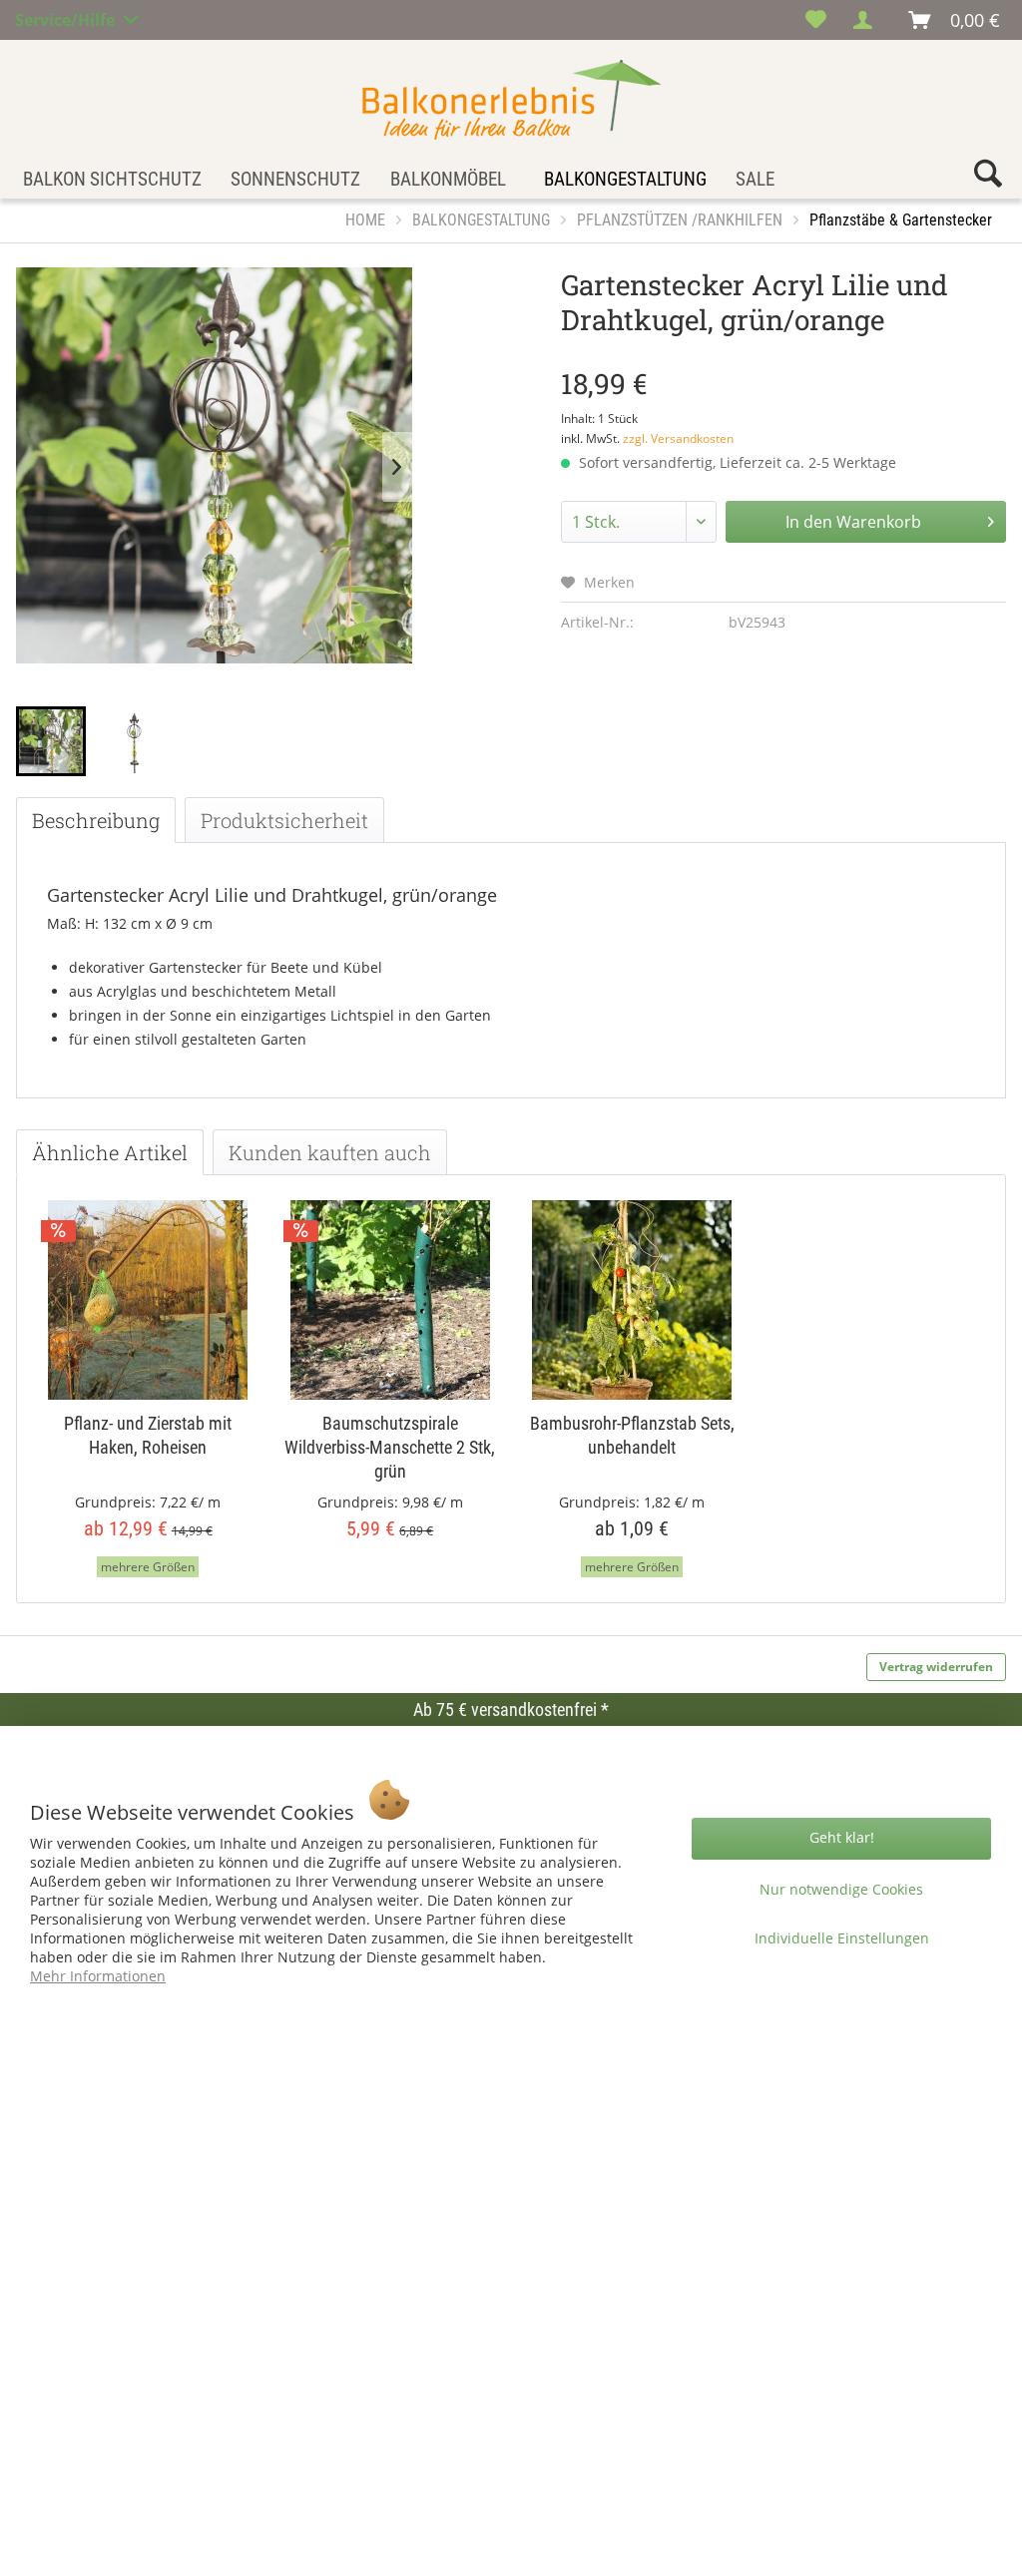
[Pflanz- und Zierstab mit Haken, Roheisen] (148, 1300)
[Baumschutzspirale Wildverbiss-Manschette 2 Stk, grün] (391, 1300)
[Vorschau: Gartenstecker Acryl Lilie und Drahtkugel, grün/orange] (51, 741)
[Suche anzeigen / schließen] (988, 178)
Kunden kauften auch (330, 1152)
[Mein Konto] (868, 20)
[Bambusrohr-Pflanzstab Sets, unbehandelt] (632, 1300)
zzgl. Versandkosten (678, 438)
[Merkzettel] (816, 20)
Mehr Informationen (98, 1976)
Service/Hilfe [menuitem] (67, 17)
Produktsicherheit (284, 820)
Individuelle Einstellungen (842, 1938)
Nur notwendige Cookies (841, 1889)
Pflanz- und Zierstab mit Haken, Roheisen (148, 1435)
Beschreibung (96, 820)
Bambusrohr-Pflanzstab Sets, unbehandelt (632, 1435)
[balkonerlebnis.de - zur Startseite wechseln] (511, 100)
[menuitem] (816, 20)
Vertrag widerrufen (936, 1667)
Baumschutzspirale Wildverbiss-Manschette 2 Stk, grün (390, 1447)
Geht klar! (842, 1837)
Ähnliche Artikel (110, 1152)
